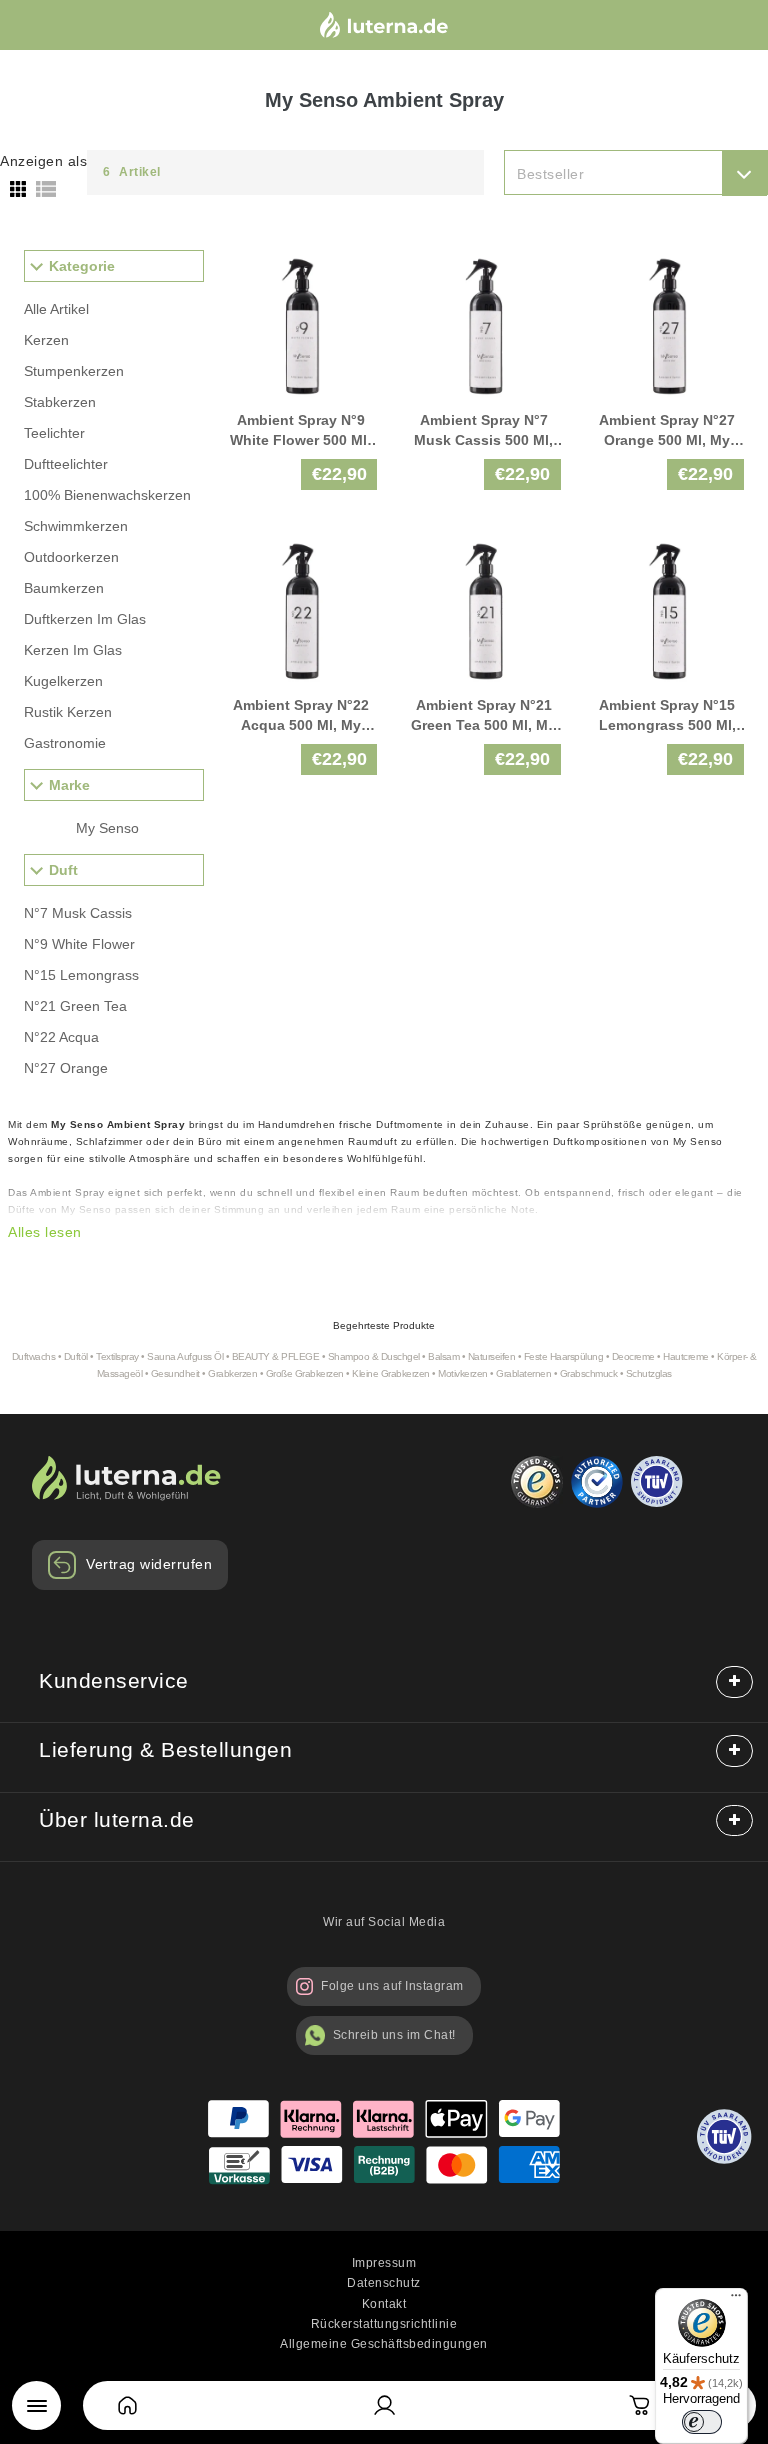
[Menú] (36, 2405)
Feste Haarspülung (564, 1356)
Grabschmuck (589, 1373)
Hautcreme (686, 1356)
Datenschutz (384, 2283)
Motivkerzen (463, 1373)
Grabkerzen (232, 1373)
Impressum (384, 2263)
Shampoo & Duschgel (374, 1356)
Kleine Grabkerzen (391, 1373)
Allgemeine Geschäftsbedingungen (384, 2344)
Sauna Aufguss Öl (185, 1356)
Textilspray (117, 1356)
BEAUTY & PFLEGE (276, 1356)
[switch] (702, 2422)
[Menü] (736, 2300)
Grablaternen (523, 1373)
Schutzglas (649, 1373)
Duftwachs (35, 1356)
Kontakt (384, 2304)
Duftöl (76, 1356)
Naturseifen (492, 1356)
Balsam (443, 1356)
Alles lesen (45, 1232)
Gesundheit (175, 1373)
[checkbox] (140, 828)
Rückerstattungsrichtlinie (384, 2324)
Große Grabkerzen (305, 1373)
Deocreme (633, 1356)
